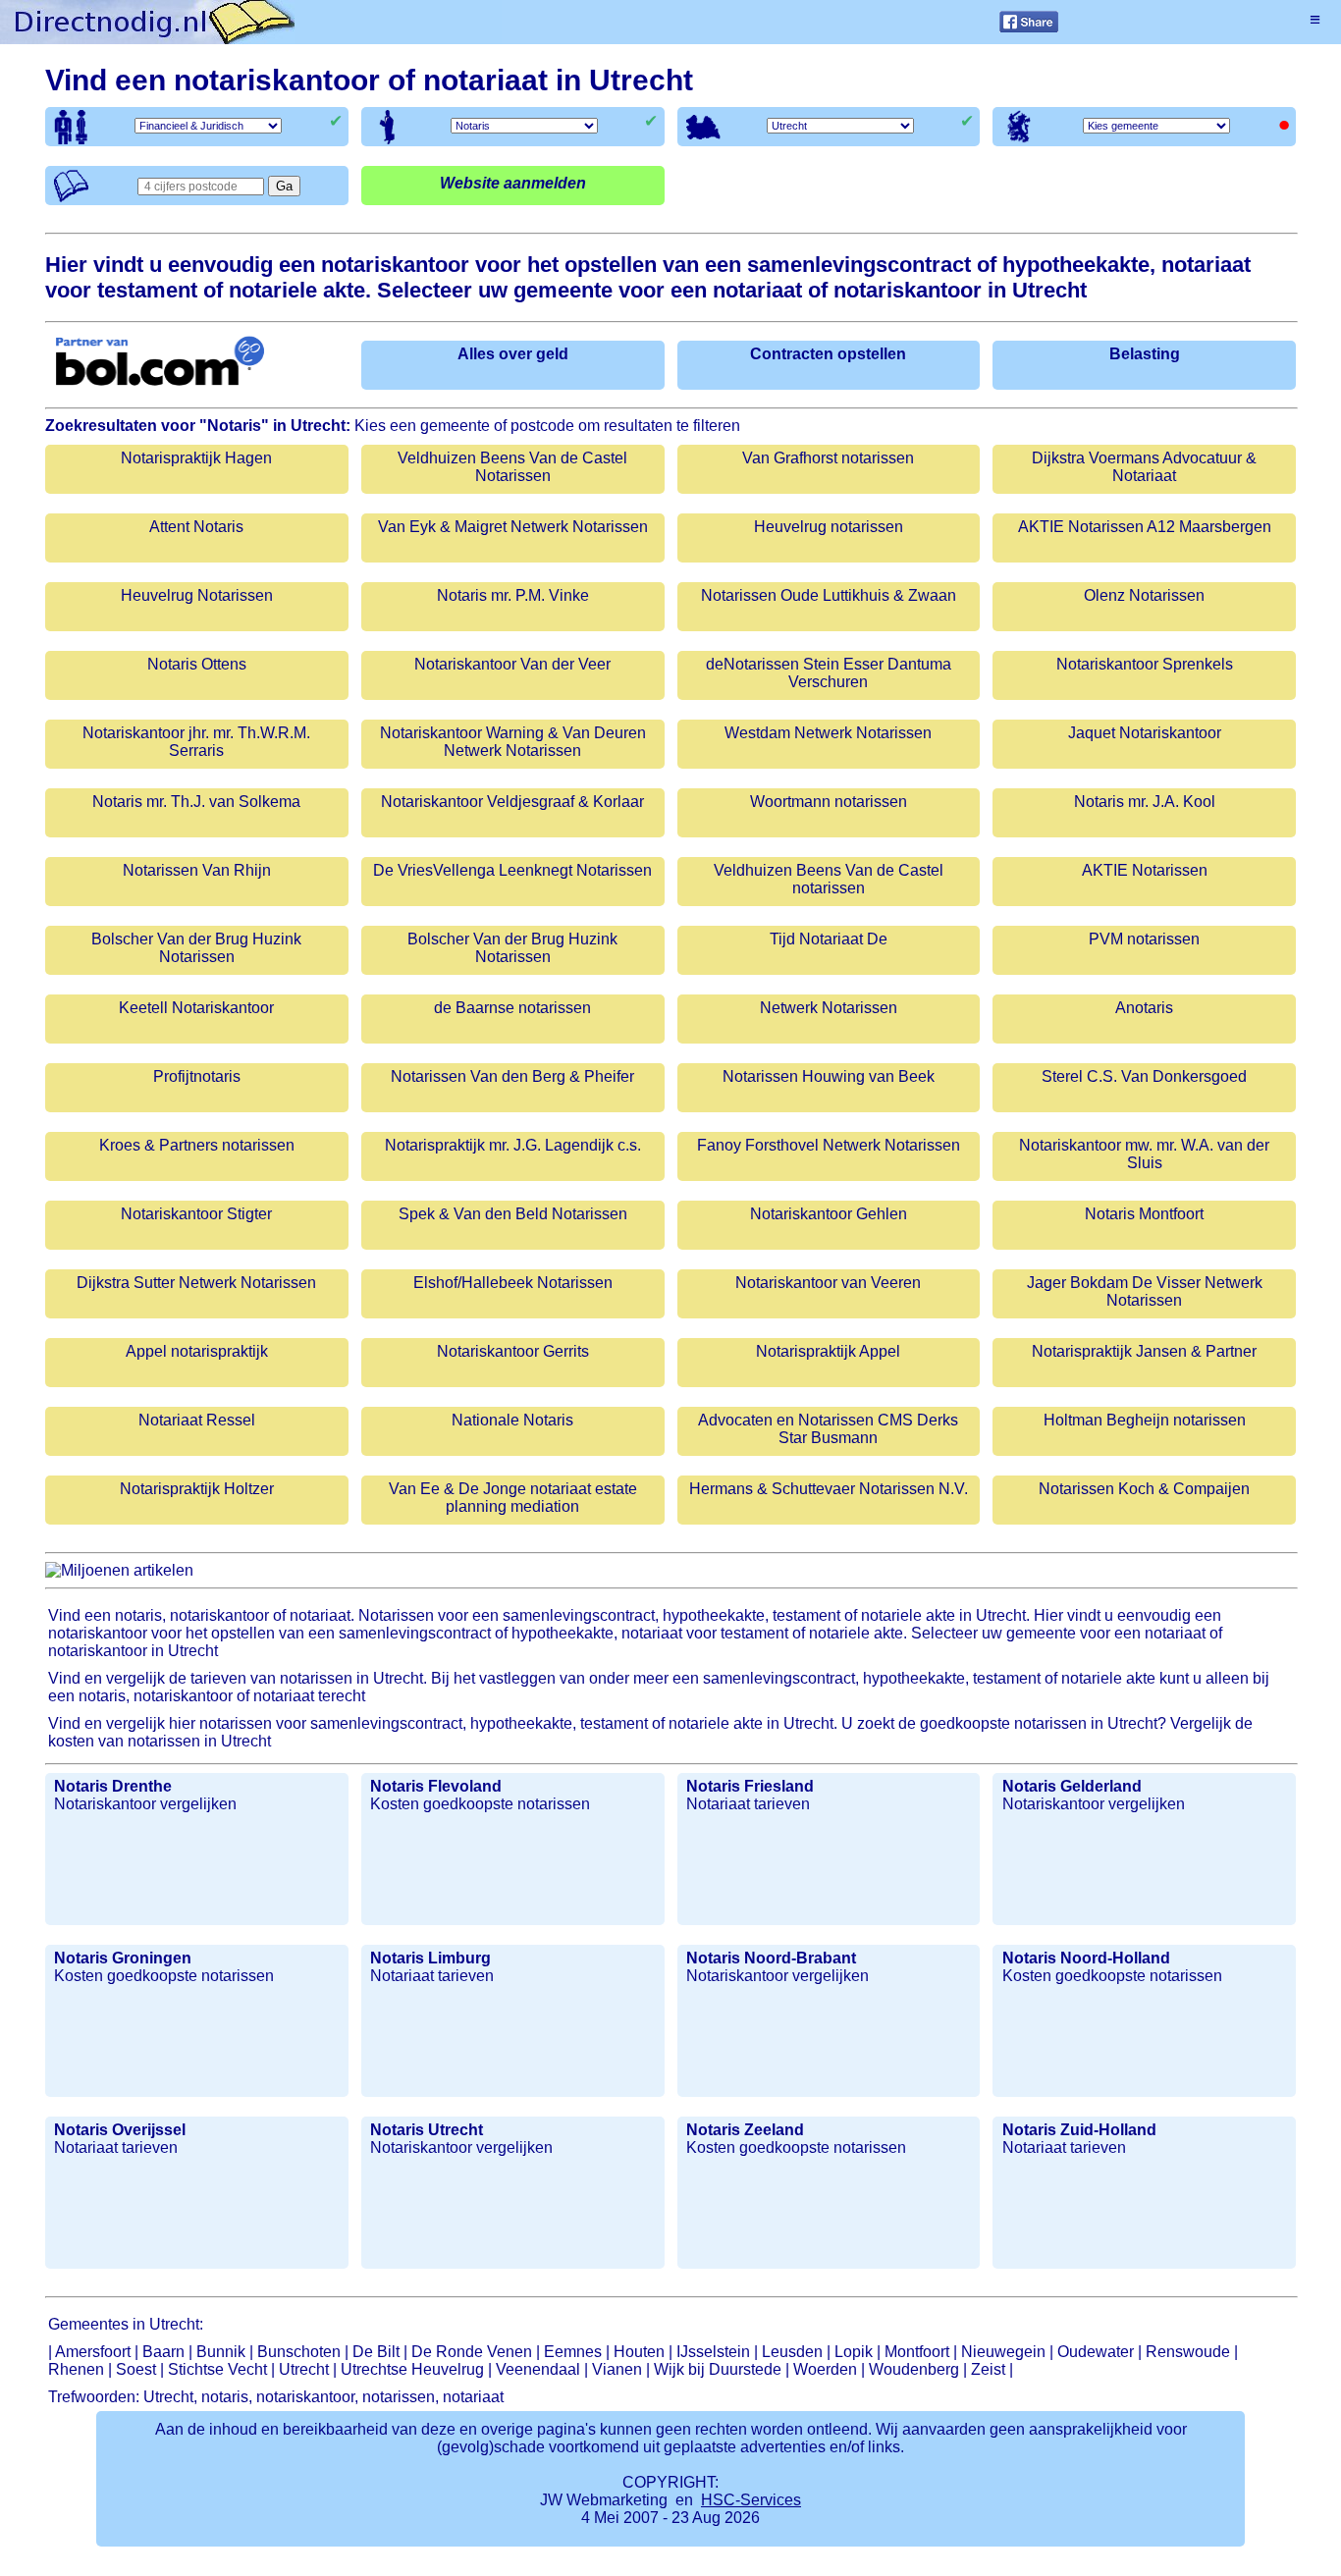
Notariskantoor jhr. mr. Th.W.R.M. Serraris (196, 742)
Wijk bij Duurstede (718, 2369)
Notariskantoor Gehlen (829, 1214)
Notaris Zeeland (745, 2130)
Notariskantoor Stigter (196, 1214)
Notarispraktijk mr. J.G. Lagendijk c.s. (513, 1145)
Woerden (825, 2369)
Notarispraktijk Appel (828, 1351)
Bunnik (221, 2352)
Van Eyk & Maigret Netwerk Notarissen (513, 527)
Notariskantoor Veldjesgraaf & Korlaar (512, 802)
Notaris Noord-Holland (1086, 1958)
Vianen (617, 2369)
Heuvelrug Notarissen (197, 595)
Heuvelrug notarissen (829, 527)
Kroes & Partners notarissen (197, 1145)
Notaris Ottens (197, 664)
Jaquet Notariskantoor (1145, 733)
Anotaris (1144, 1008)
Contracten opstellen (828, 354)
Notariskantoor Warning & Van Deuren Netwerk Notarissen (513, 742)
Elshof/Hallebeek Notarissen (513, 1283)
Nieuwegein (1003, 2352)
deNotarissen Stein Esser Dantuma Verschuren (829, 673)
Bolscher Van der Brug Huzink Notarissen (196, 948)
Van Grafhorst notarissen (828, 458)
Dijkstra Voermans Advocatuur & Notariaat (1144, 467)
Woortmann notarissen (829, 802)
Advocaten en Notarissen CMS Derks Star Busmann (828, 1429)
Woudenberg (914, 2369)
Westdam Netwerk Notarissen (828, 733)
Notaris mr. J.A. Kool (1145, 802)
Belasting (1145, 354)
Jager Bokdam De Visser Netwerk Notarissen (1145, 1291)
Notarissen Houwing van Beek (829, 1076)
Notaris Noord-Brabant (771, 1958)
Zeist (988, 2369)
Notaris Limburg (430, 1958)
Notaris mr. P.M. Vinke (513, 595)
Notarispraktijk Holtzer (197, 1489)
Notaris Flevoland (436, 1786)
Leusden (792, 2352)
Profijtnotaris (197, 1076)
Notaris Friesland (750, 1786)
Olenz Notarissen (1144, 595)
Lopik (854, 2352)
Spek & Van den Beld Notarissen (513, 1214)
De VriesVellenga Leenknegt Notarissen (512, 870)
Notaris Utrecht (427, 2130)
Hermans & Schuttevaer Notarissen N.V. (829, 1489)
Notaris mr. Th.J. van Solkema (196, 802)
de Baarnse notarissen (512, 1008)
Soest (136, 2369)
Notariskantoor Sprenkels (1145, 664)
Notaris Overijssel (120, 2130)
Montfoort (917, 2352)
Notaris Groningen (123, 1958)
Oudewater (1096, 2352)
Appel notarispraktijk (197, 1351)
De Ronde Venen (472, 2352)
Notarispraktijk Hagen (196, 458)
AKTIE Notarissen (1145, 870)
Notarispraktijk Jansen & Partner (1144, 1351)
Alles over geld (513, 354)
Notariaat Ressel (197, 1420)
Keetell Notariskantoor (196, 1008)
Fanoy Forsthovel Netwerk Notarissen (829, 1145)
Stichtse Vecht (217, 2369)
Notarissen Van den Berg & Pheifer (512, 1076)
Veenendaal (538, 2369)
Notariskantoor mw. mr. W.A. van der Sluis (1144, 1154)
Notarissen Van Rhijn (197, 870)
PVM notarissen (1144, 939)
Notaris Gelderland (1072, 1786)
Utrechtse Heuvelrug (412, 2369)
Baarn (163, 2352)
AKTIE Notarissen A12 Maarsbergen (1145, 527)
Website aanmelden (513, 183)
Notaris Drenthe (113, 1786)
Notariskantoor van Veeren (828, 1283)
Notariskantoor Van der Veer (512, 664)
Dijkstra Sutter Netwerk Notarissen (196, 1283)
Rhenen (76, 2369)
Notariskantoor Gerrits (513, 1351)
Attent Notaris (196, 527)
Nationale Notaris (512, 1420)
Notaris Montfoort (1144, 1214)
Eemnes (573, 2352)
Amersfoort (93, 2352)
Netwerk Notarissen (829, 1008)
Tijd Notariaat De (829, 939)
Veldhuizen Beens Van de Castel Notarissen (512, 467)
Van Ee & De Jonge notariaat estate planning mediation (513, 1498)
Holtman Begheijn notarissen (1145, 1420)
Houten (639, 2352)
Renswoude (1188, 2352)
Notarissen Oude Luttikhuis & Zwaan (829, 595)
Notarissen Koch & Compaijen (1144, 1489)
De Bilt (376, 2352)
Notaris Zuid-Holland (1079, 2130)
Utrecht (304, 2369)
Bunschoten (299, 2352)
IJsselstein (713, 2352)
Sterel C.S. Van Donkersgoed (1144, 1076)
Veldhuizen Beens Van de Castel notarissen (829, 879)
